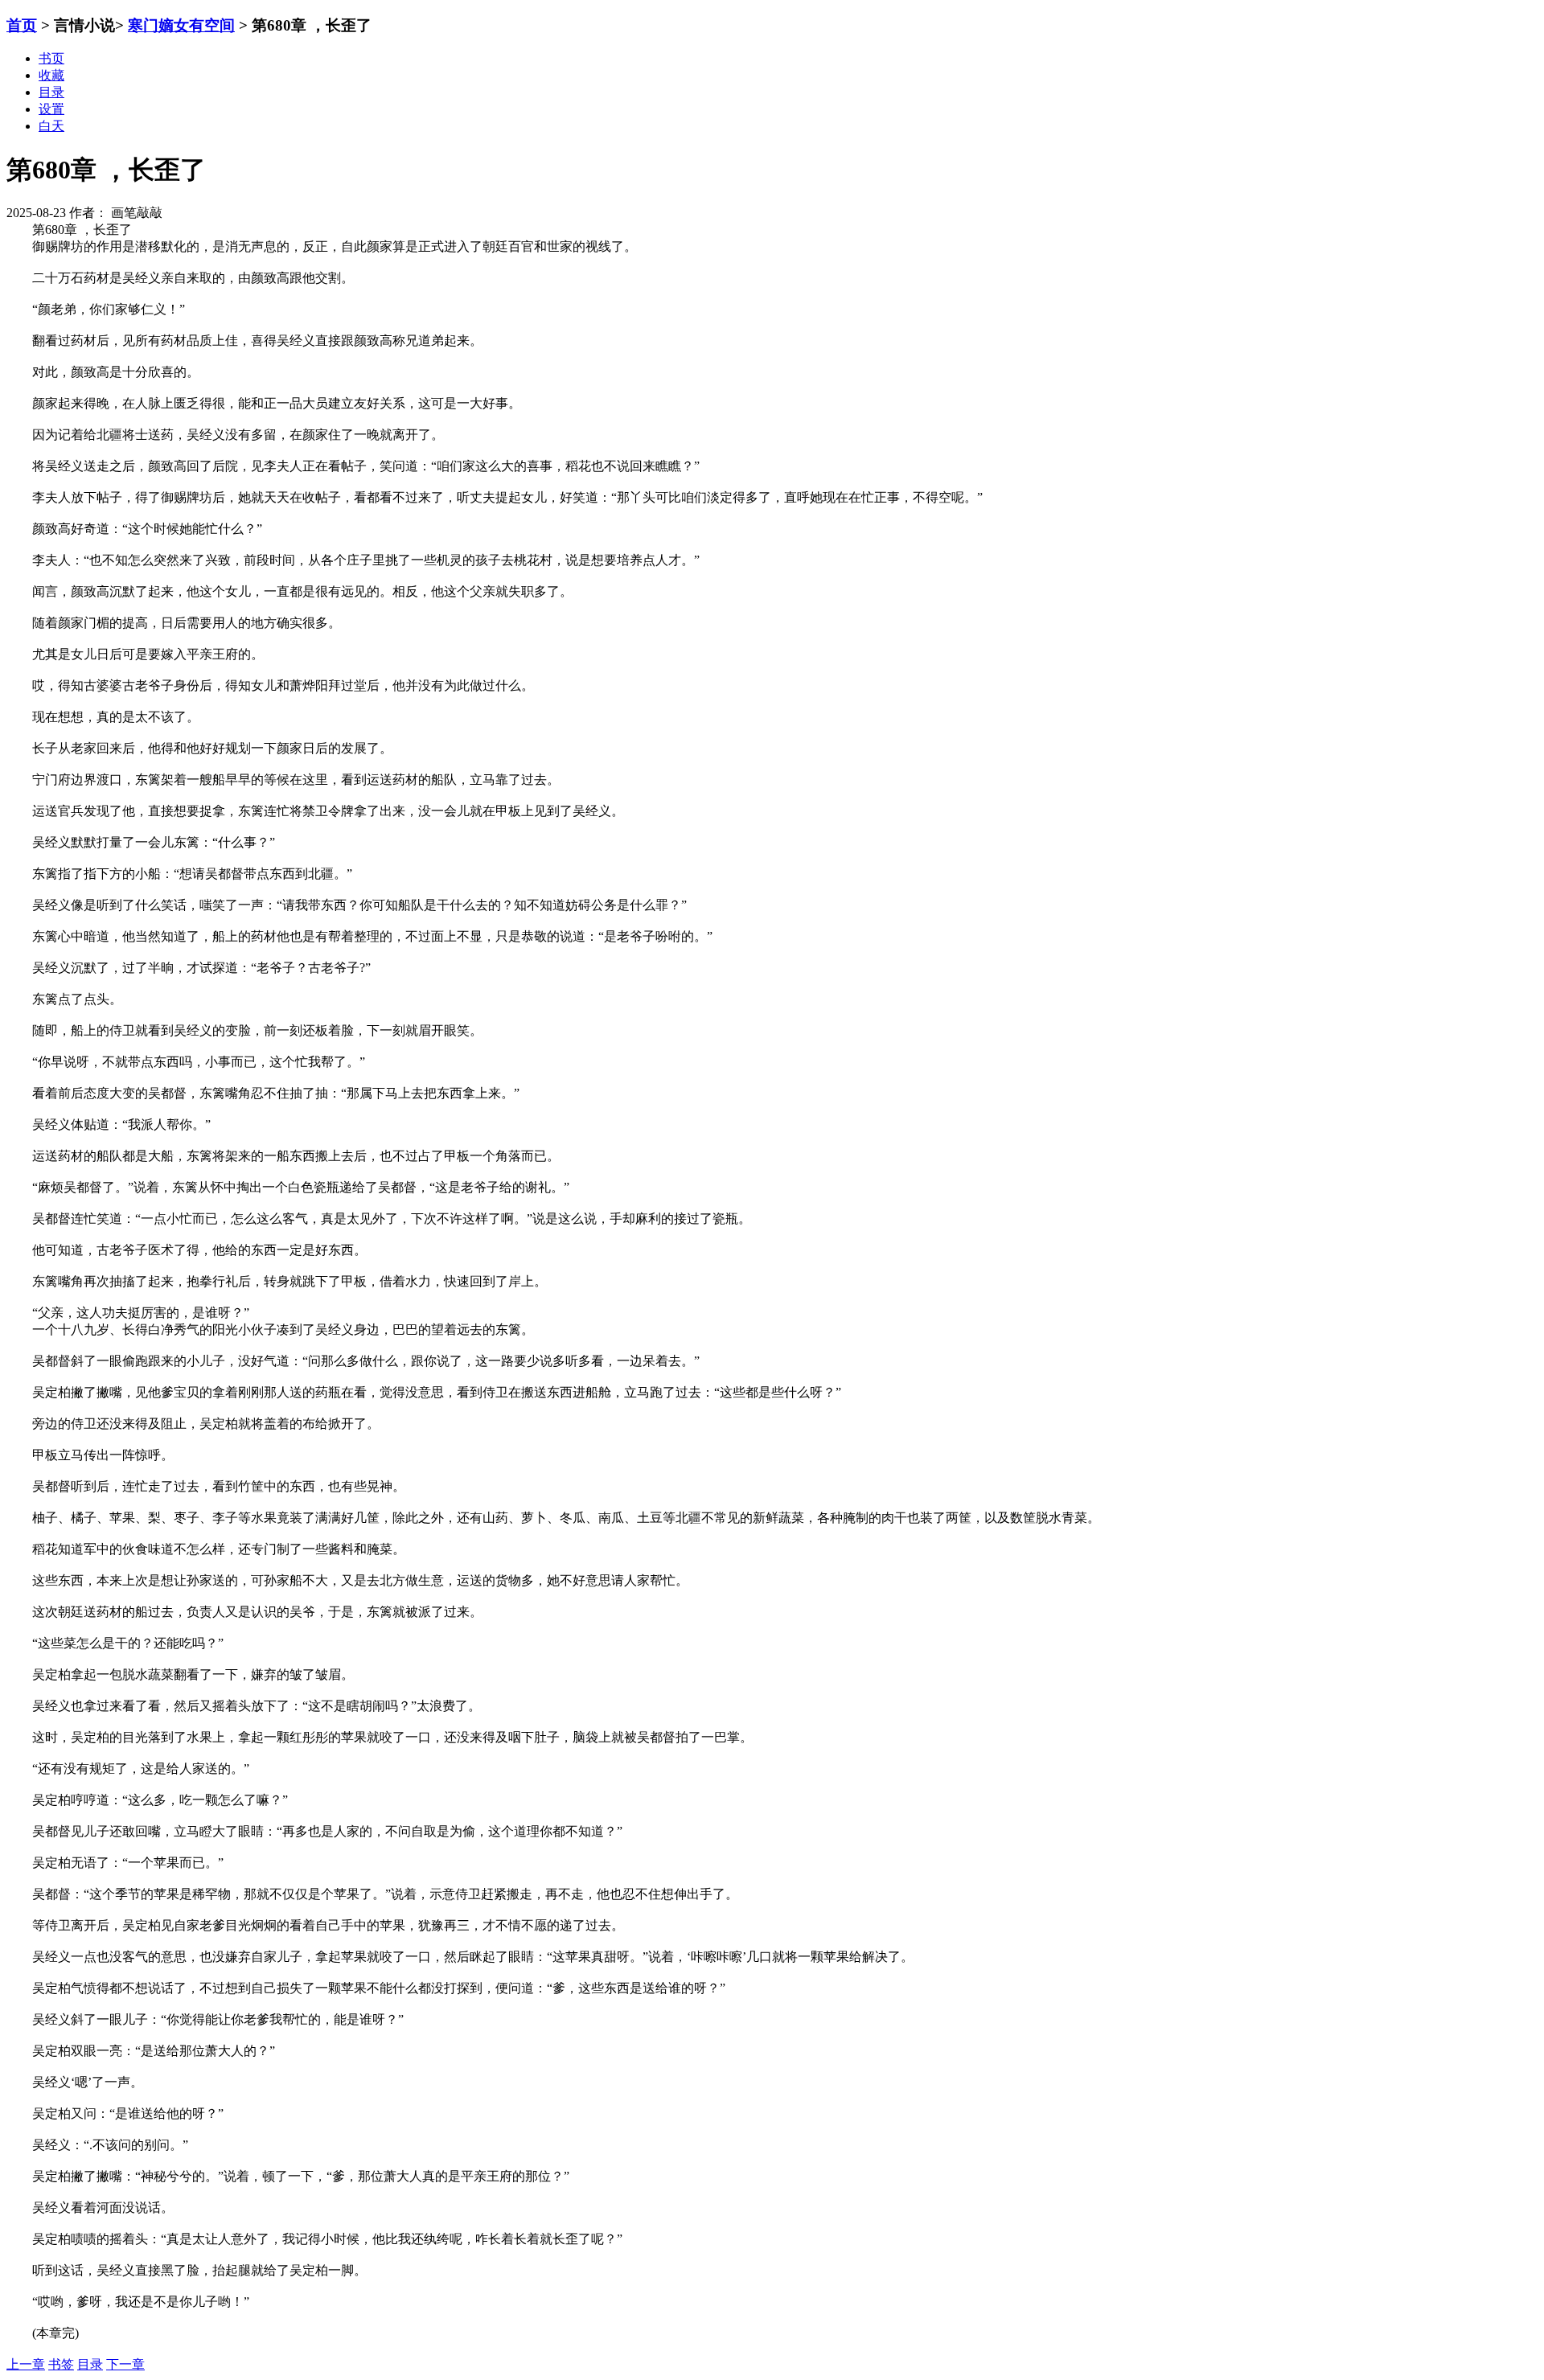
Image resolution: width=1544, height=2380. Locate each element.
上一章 (26, 2364)
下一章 (125, 2364)
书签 (61, 2364)
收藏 (51, 75)
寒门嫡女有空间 (181, 25)
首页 (22, 25)
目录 (90, 2364)
